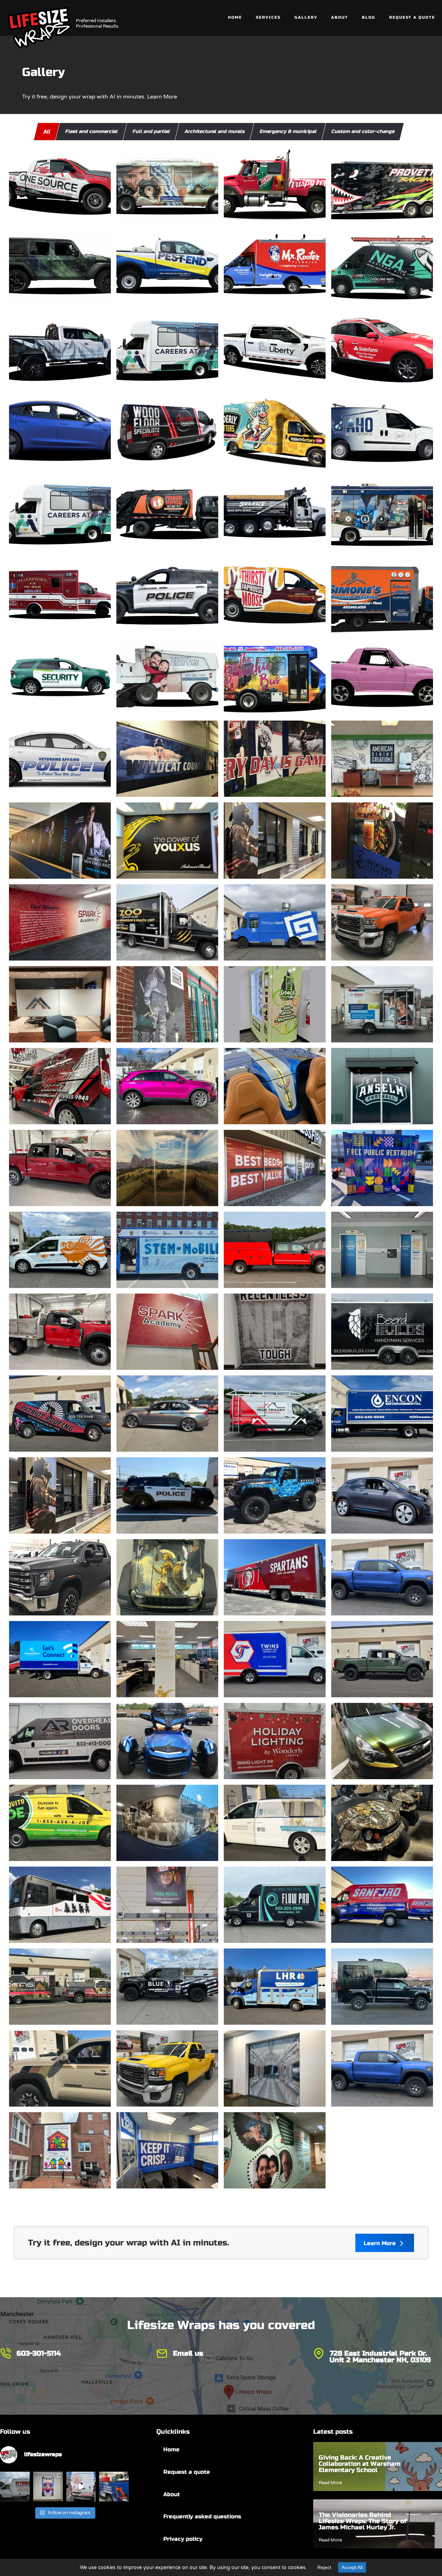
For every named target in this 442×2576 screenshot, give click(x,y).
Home (235, 17)
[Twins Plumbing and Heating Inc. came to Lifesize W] (48, 2487)
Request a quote (187, 2472)
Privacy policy (183, 2539)
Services (268, 17)
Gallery (306, 17)
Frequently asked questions (202, 2517)
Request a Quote (412, 17)
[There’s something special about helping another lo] (81, 2487)
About (340, 17)
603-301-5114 (39, 2353)
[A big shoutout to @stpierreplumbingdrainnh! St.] (15, 2487)
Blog (369, 17)
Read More (330, 2483)
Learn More (381, 2243)
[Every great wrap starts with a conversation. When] (114, 2487)
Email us (188, 2353)
